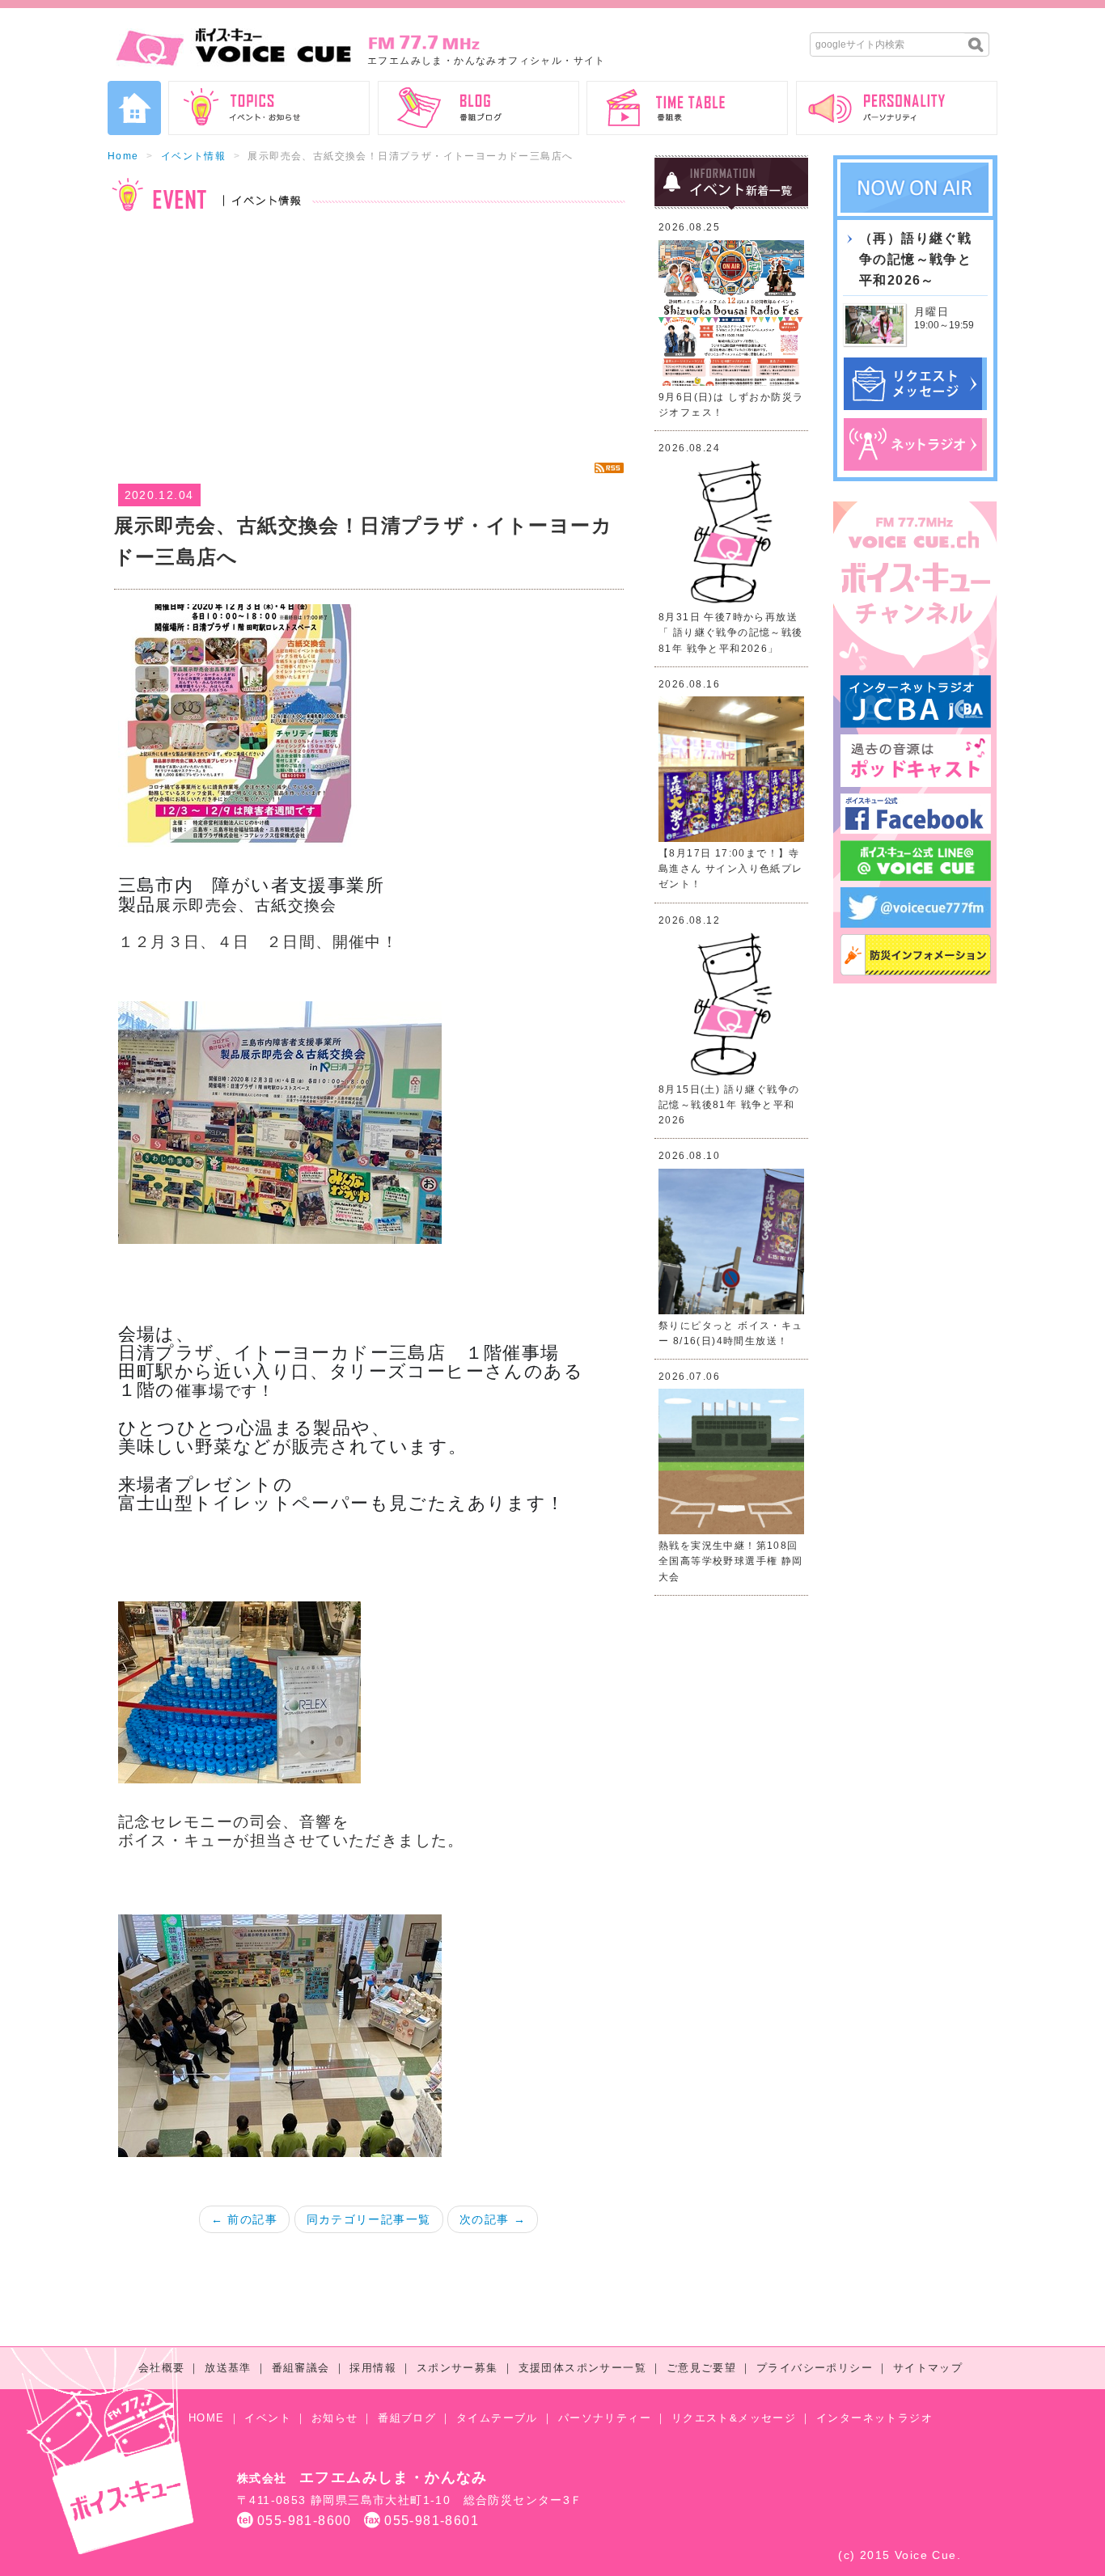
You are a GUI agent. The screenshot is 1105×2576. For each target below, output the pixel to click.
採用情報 (373, 2368)
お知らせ (335, 2418)
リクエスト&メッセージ (734, 2418)
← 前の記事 (244, 2219)
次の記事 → (493, 2219)
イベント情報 (193, 156)
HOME (207, 2418)
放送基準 (228, 2368)
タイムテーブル (497, 2418)
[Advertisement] (368, 336)
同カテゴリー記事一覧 (369, 2219)
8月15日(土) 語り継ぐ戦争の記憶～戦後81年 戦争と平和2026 (729, 1105)
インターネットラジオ (874, 2418)
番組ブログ (407, 2418)
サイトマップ (928, 2368)
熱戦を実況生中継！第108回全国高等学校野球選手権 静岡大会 (731, 1561)
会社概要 (162, 2368)
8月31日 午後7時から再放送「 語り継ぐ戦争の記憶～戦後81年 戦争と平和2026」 (731, 632)
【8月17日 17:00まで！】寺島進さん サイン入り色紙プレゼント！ (731, 869)
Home (123, 156)
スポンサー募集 (457, 2368)
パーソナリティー (605, 2418)
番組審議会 (301, 2368)
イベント (268, 2418)
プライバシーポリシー (815, 2368)
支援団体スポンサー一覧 (582, 2368)
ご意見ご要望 (701, 2368)
